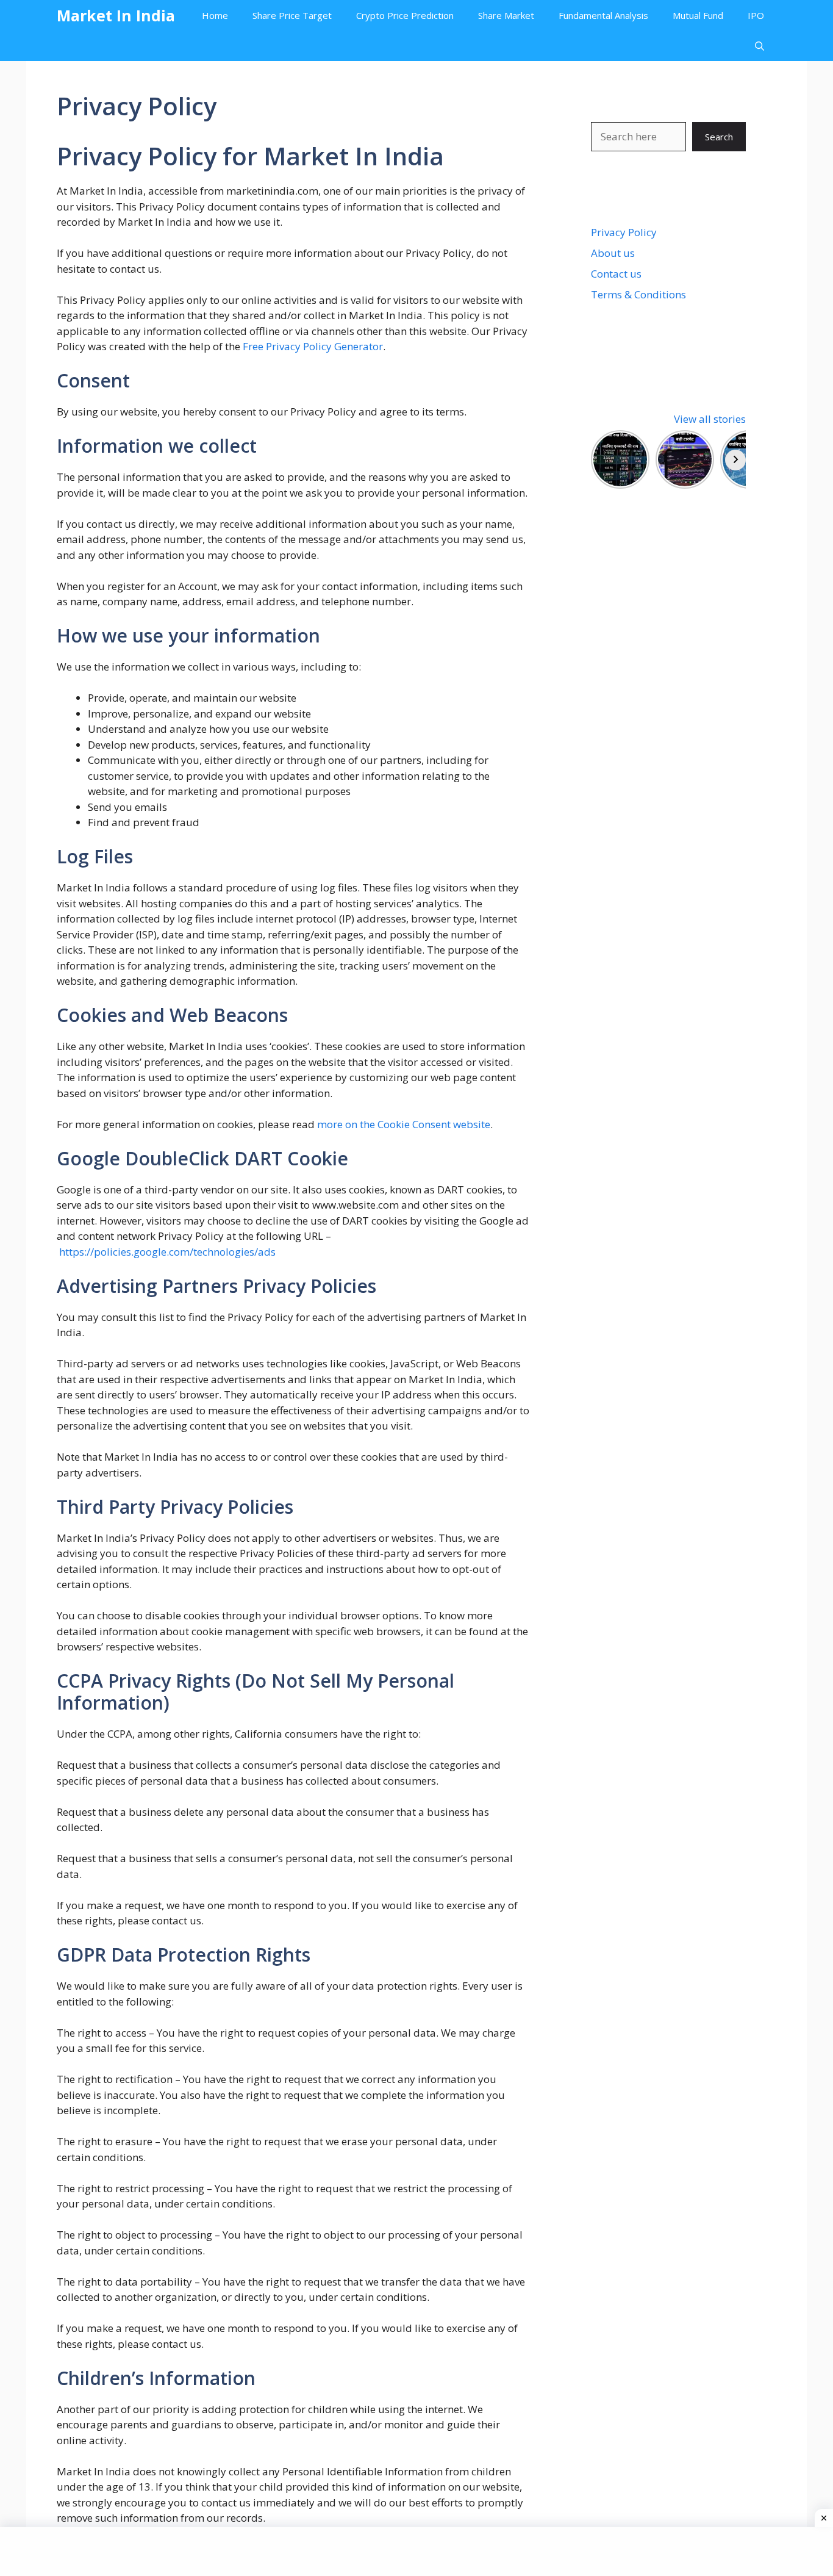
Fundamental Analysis (603, 15)
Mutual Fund (698, 15)
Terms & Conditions (638, 294)
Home (215, 15)
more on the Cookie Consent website (404, 1124)
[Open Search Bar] (760, 46)
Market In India (116, 15)
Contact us (616, 274)
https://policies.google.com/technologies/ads (167, 1252)
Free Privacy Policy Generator (313, 346)
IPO (756, 15)
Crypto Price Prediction (405, 15)
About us (613, 253)
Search (719, 137)
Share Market (506, 15)
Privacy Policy (624, 232)
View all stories (710, 419)
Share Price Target (292, 15)
